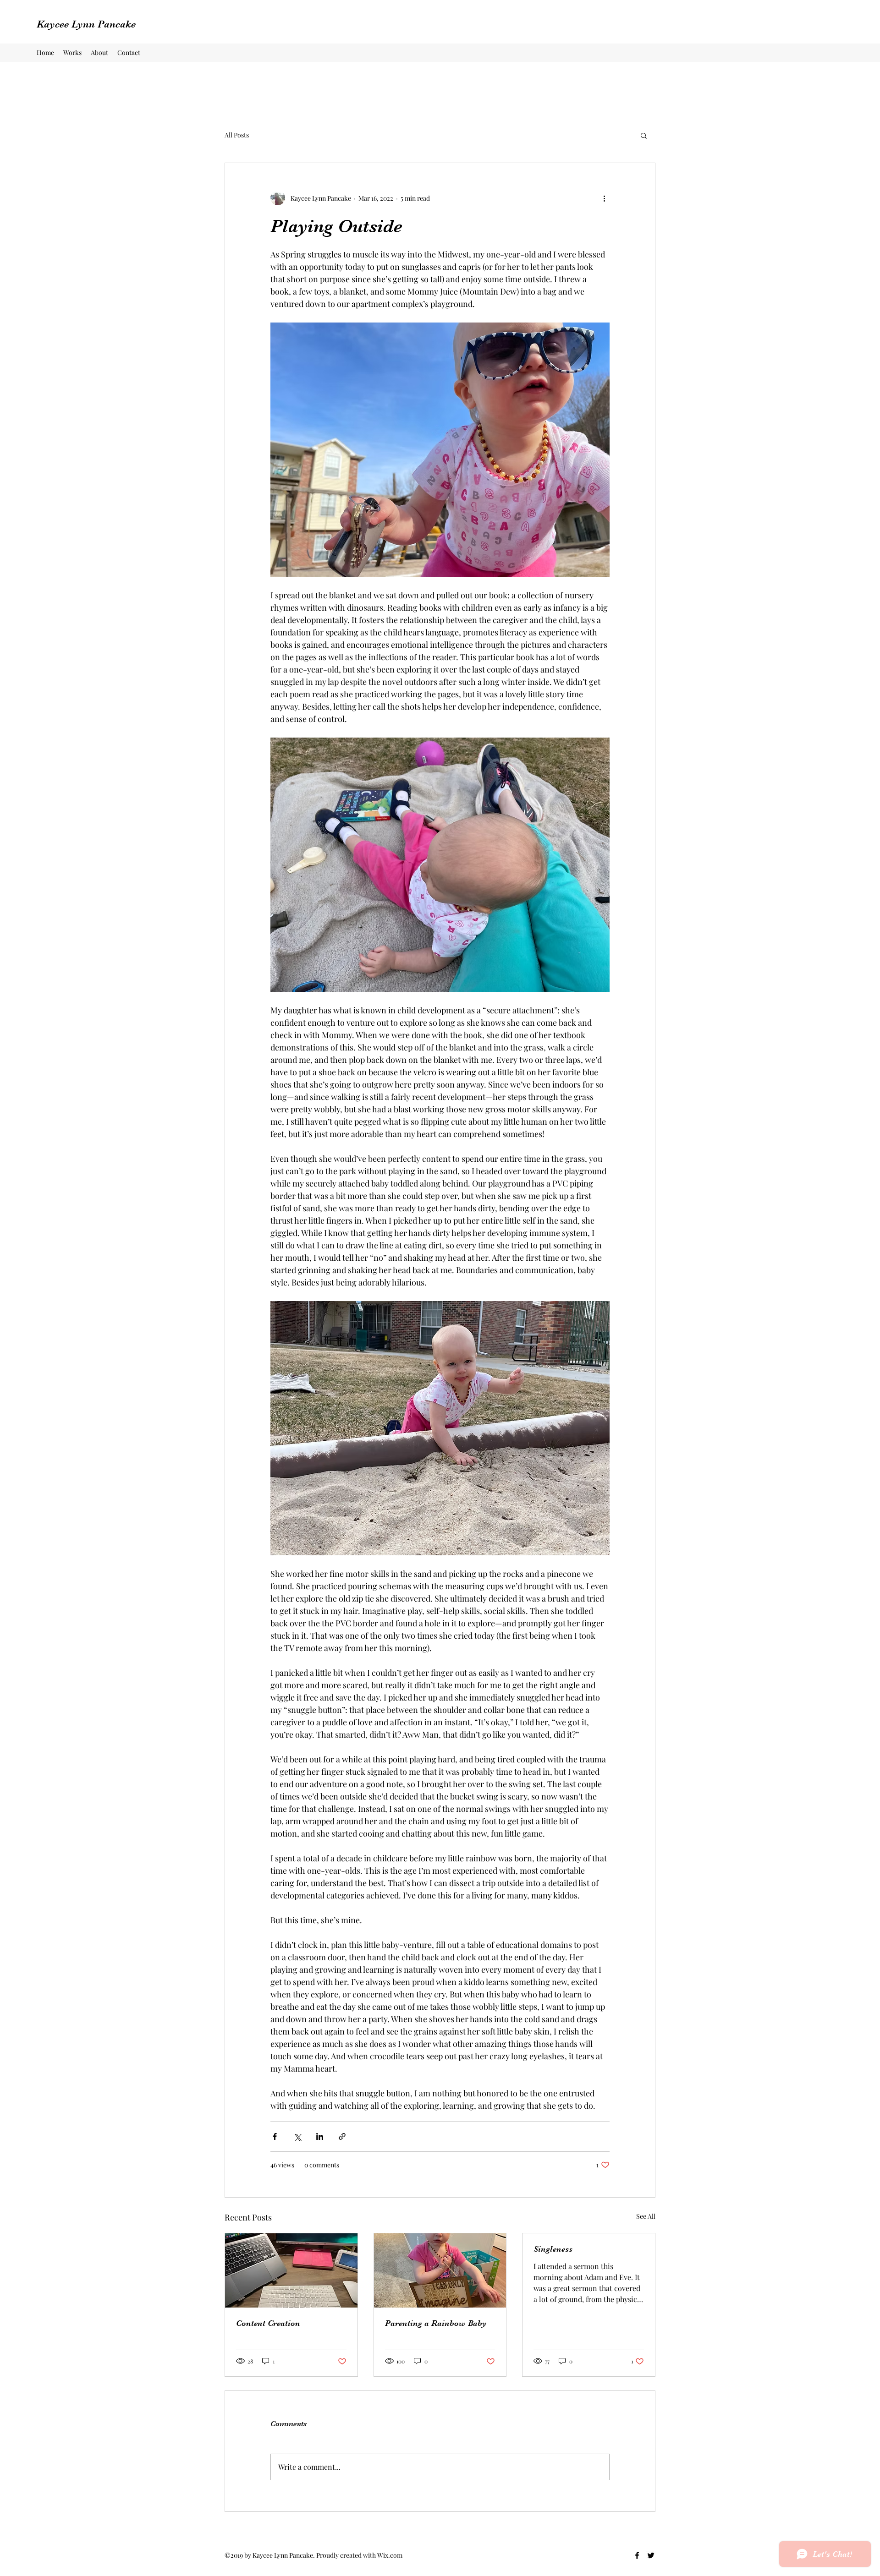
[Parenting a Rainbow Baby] (440, 2270)
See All (646, 2216)
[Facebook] (637, 2555)
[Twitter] (651, 2555)
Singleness (553, 2249)
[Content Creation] (291, 2270)
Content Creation (268, 2323)
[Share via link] (342, 2136)
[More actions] (604, 198)
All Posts (237, 135)
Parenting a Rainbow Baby (436, 2323)
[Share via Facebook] (275, 2136)
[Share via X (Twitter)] (297, 2136)
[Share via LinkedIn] (320, 2136)
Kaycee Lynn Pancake (86, 24)
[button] (644, 135)
